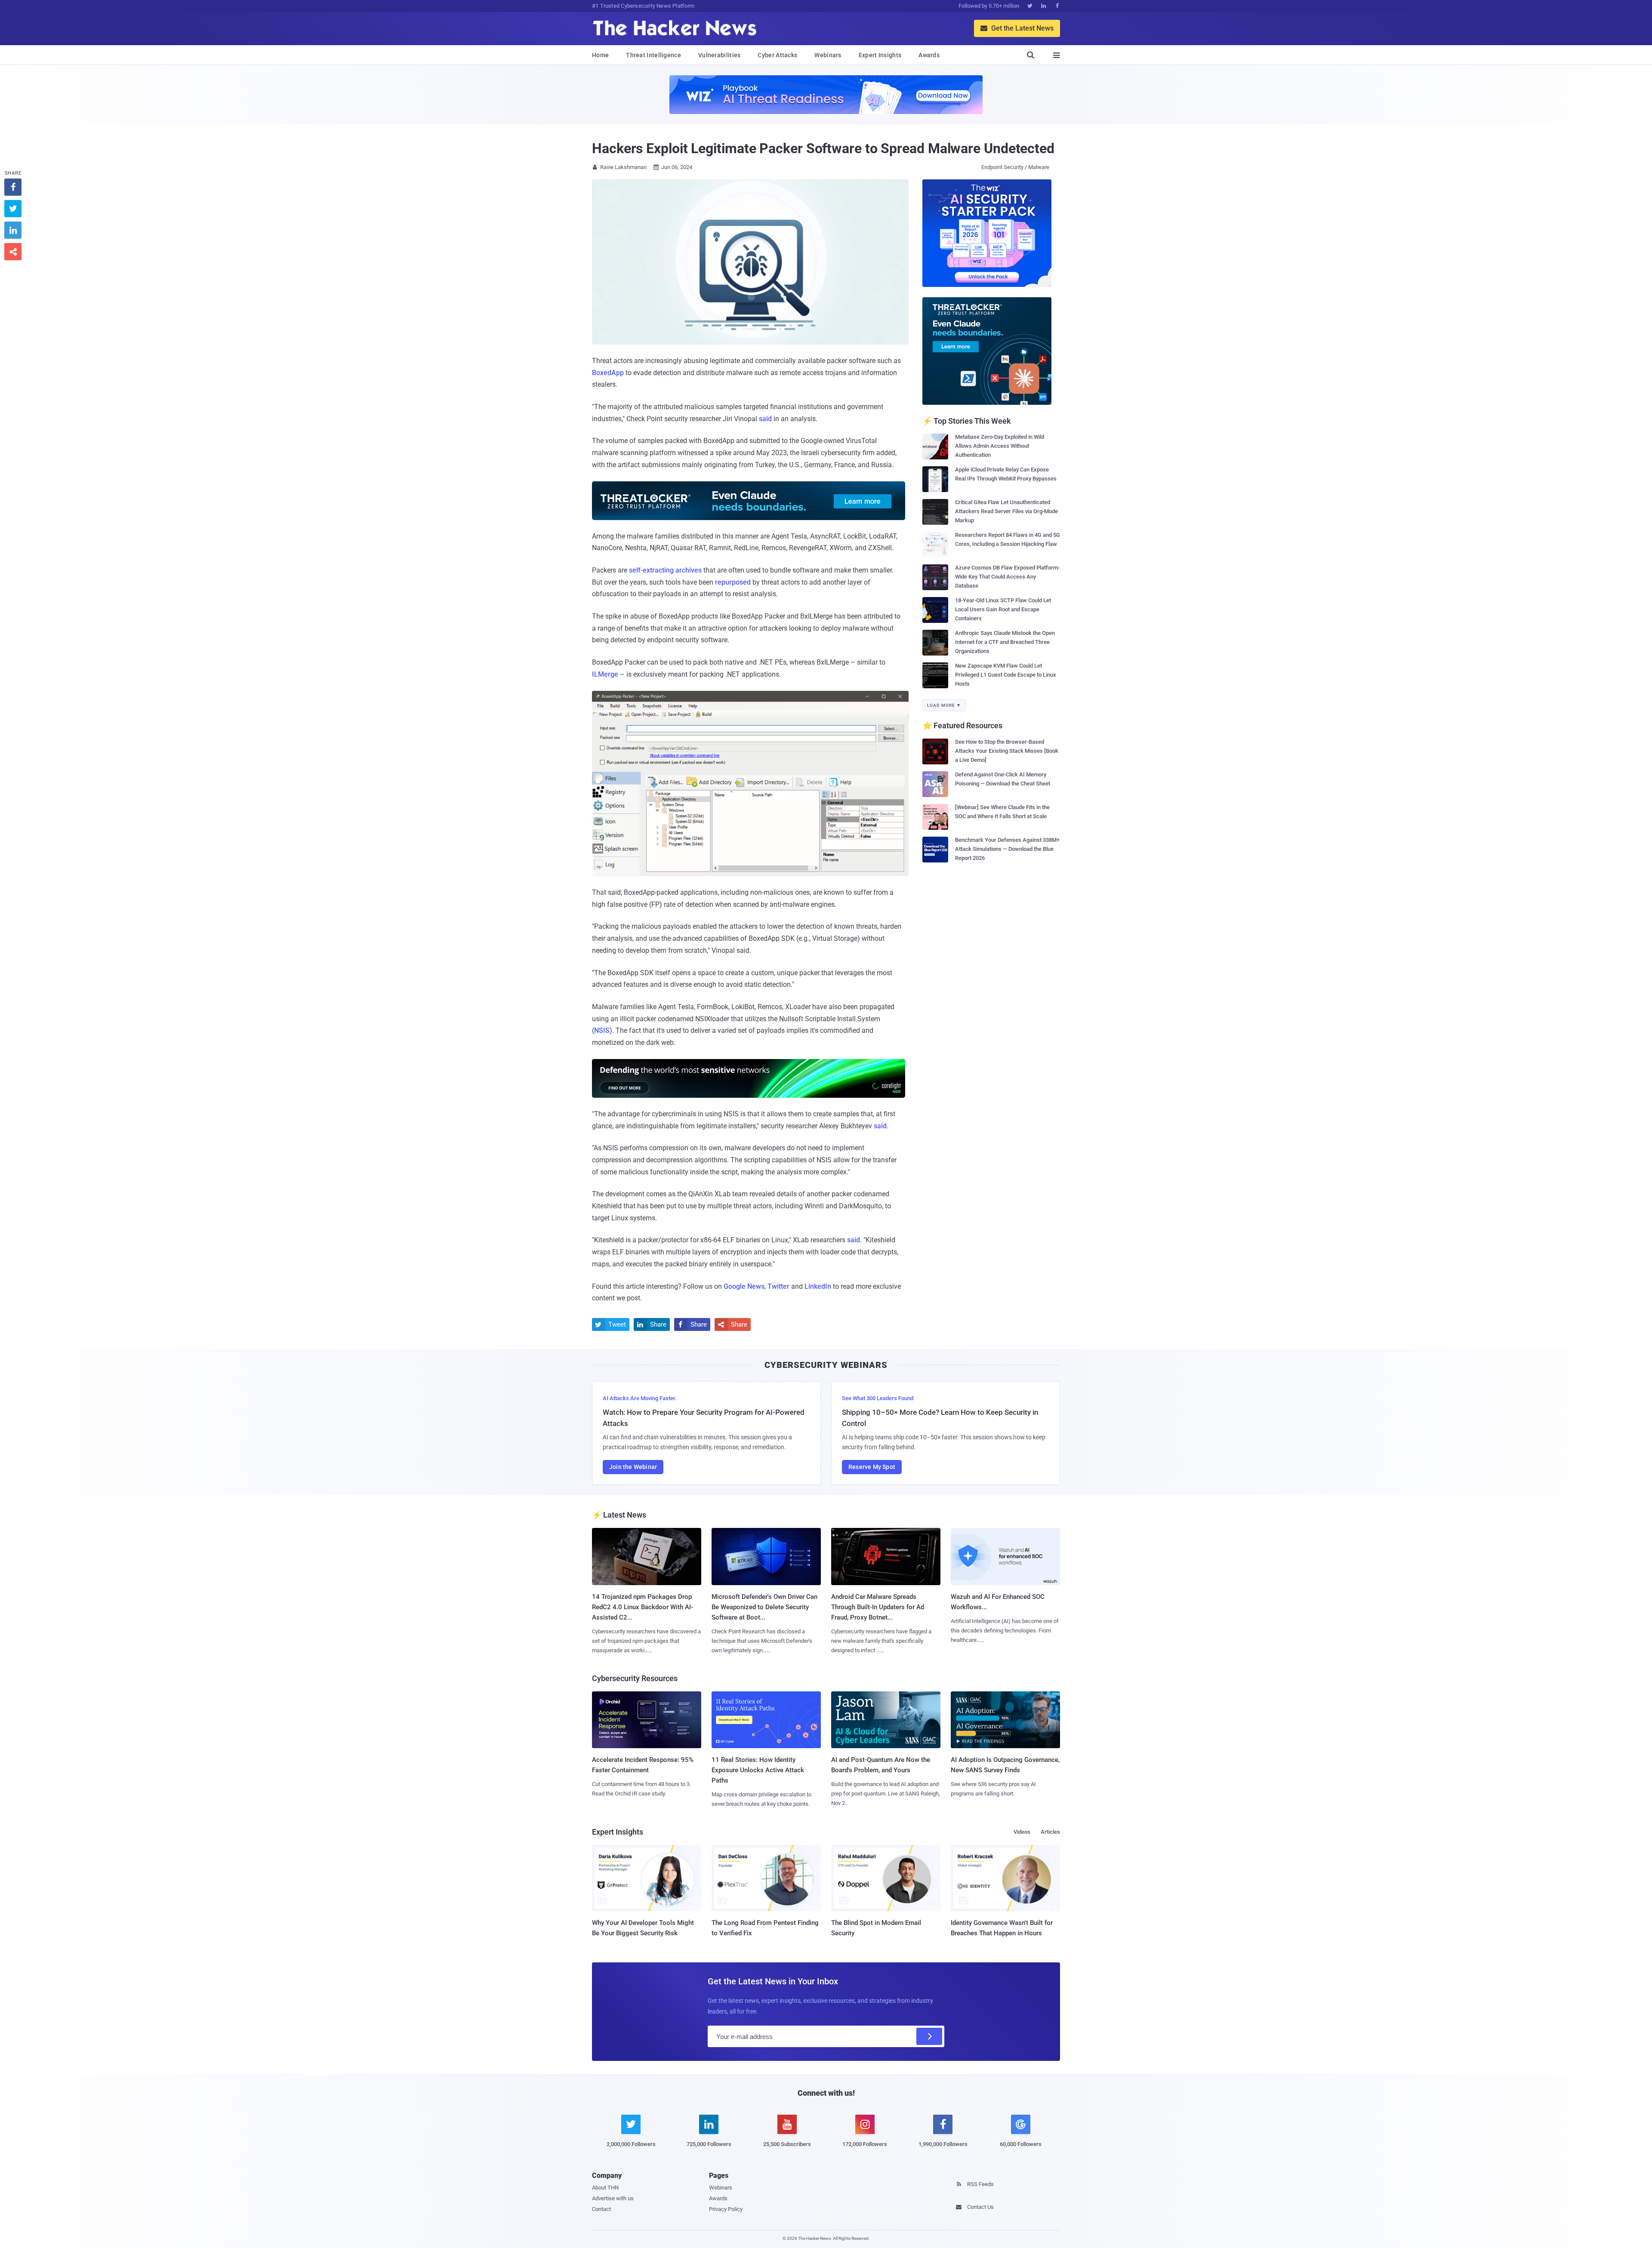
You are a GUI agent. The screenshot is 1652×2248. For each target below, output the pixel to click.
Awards (929, 55)
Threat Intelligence (653, 55)
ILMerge (605, 674)
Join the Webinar (633, 1467)
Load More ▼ (944, 705)
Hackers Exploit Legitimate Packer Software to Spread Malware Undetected (823, 148)
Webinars (828, 55)
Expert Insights (880, 55)
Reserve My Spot (872, 1467)
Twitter (778, 1286)
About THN (605, 2188)
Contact (601, 2209)
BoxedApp (608, 373)
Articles (1050, 1832)
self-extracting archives (665, 570)
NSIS (602, 1030)
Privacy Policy (726, 2209)
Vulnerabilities (720, 55)
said (765, 419)
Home (600, 55)
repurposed (733, 582)
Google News (744, 1286)
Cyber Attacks (777, 55)
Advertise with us (613, 2198)
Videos (1022, 1832)
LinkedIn (818, 1286)
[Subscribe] (929, 2036)
